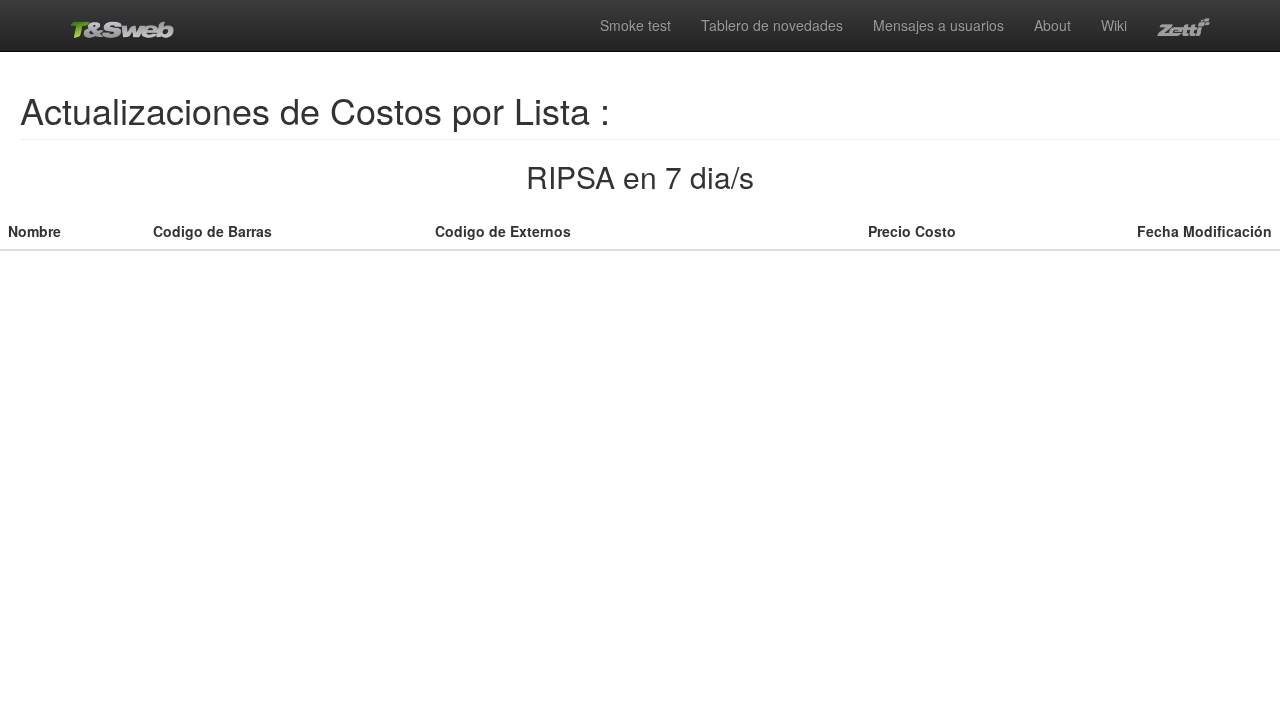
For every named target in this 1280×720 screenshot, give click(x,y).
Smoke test (635, 25)
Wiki (1114, 25)
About (1052, 25)
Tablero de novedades (772, 25)
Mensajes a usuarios (938, 25)
